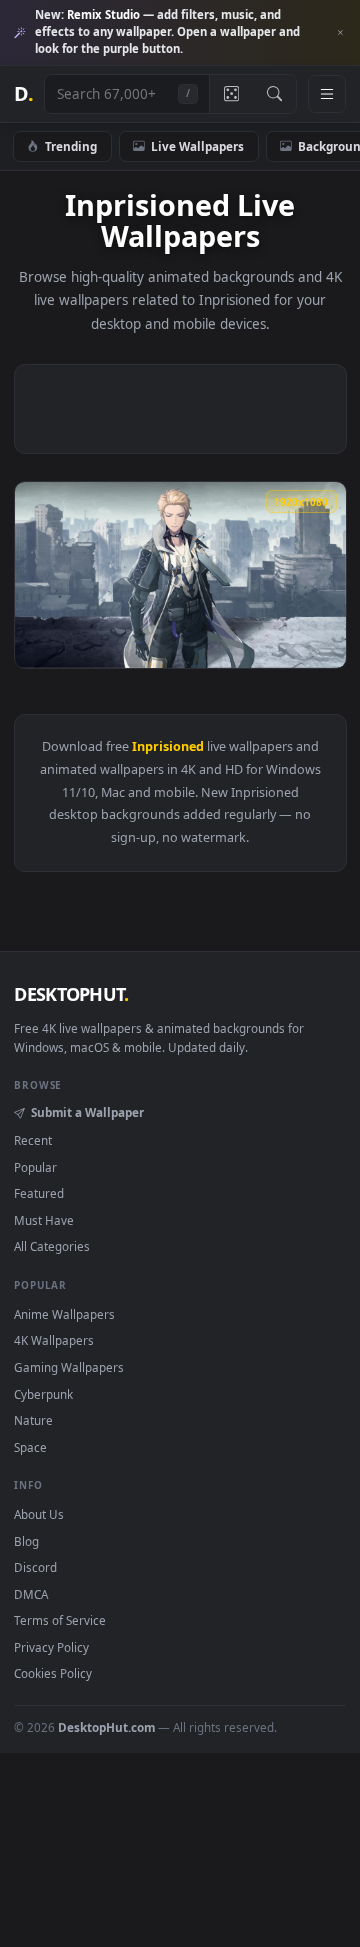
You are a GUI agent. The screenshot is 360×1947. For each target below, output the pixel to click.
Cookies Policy (53, 1673)
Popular (35, 1167)
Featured (39, 1193)
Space (30, 1447)
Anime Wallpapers (64, 1314)
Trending (71, 146)
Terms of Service (60, 1620)
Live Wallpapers (197, 146)
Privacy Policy (51, 1647)
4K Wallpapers (54, 1340)
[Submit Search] (274, 94)
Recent (33, 1140)
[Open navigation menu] (327, 94)
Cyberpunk (43, 1394)
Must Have (44, 1220)
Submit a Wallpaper (87, 1112)
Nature (33, 1420)
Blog (26, 1541)
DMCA (31, 1594)
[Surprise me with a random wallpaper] (231, 94)
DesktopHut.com (106, 1727)
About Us (39, 1514)
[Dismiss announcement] (340, 33)
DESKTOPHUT (71, 994)
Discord (35, 1567)
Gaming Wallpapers (69, 1367)
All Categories (52, 1246)
